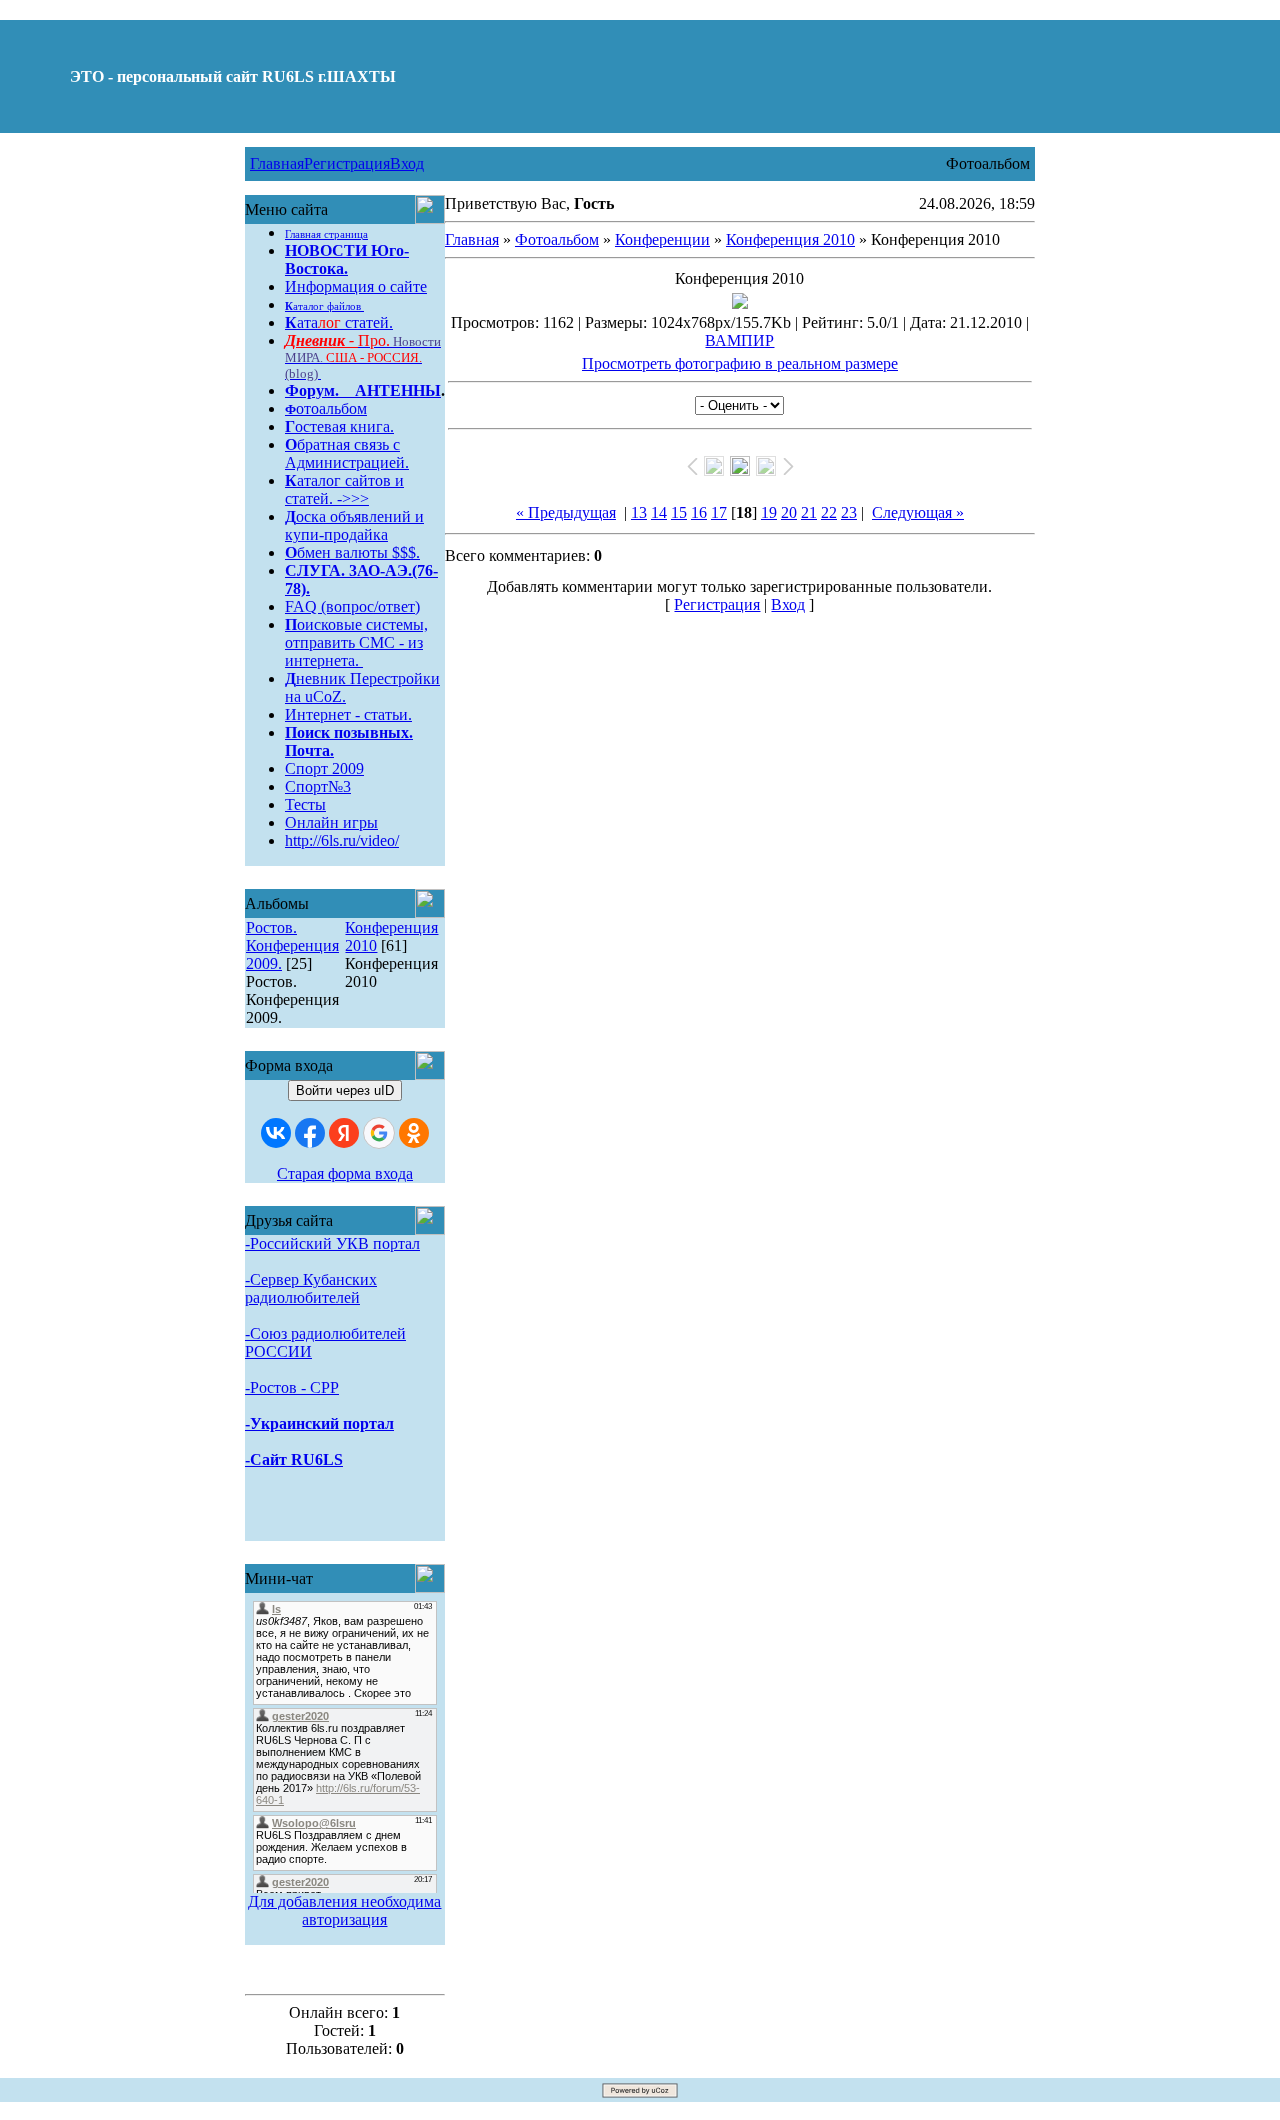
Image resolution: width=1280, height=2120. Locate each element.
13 (639, 512)
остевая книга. (339, 426)
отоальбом (326, 408)
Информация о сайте (356, 286)
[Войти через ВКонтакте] (276, 1133)
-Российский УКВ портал (332, 1243)
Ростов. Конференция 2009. (292, 945)
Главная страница (326, 234)
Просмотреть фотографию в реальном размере (740, 363)
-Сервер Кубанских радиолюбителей (311, 1288)
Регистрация (347, 163)
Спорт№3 (318, 786)
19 (769, 512)
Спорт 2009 (324, 768)
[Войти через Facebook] (310, 1133)
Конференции (662, 239)
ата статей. (339, 322)
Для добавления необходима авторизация (344, 1910)
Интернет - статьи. (348, 714)
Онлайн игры (331, 822)
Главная (277, 163)
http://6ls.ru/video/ (342, 840)
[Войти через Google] (379, 1133)
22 (829, 512)
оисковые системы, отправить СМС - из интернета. (356, 642)
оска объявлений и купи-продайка (354, 525)
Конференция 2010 (790, 239)
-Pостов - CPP (292, 1387)
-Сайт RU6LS (294, 1459)
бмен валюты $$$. (352, 552)
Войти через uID (345, 1090)
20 (789, 512)
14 (659, 512)
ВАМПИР (739, 340)
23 (849, 512)
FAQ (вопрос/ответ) (352, 606)
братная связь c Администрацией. (347, 453)
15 (679, 512)
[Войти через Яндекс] (344, 1133)
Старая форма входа (345, 1173)
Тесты (305, 804)
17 (719, 512)
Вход (407, 163)
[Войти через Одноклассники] (414, 1133)
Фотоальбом (557, 239)
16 (699, 512)
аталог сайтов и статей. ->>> (344, 489)
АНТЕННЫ (398, 390)
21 (809, 512)
